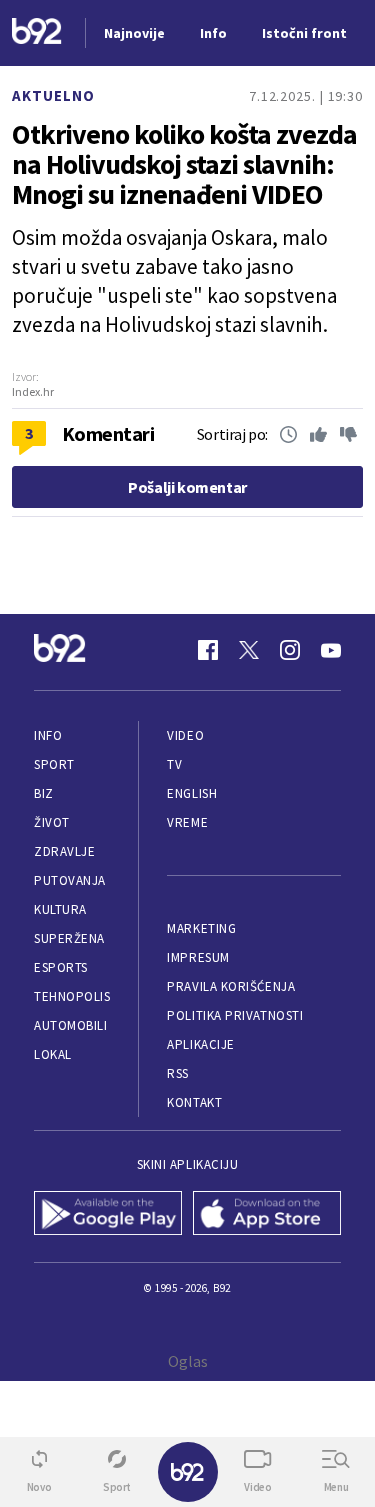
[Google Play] (108, 1215)
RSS (178, 1073)
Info (48, 735)
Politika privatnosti (235, 1015)
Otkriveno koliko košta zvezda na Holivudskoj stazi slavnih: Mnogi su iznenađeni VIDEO (184, 164)
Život (52, 822)
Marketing (201, 928)
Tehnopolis (72, 996)
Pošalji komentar (187, 487)
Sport (54, 764)
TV (174, 764)
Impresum (198, 957)
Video (185, 735)
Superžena (69, 938)
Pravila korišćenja (231, 986)
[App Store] (267, 1215)
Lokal (53, 1054)
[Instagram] (290, 650)
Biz (44, 793)
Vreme (187, 822)
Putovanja (70, 880)
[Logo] (37, 33)
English (192, 793)
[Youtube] (331, 650)
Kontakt (194, 1102)
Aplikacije (200, 1044)
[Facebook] (208, 650)
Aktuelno (53, 95)
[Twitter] (249, 650)
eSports (61, 967)
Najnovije (134, 33)
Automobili (70, 1025)
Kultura (60, 909)
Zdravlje (64, 851)
